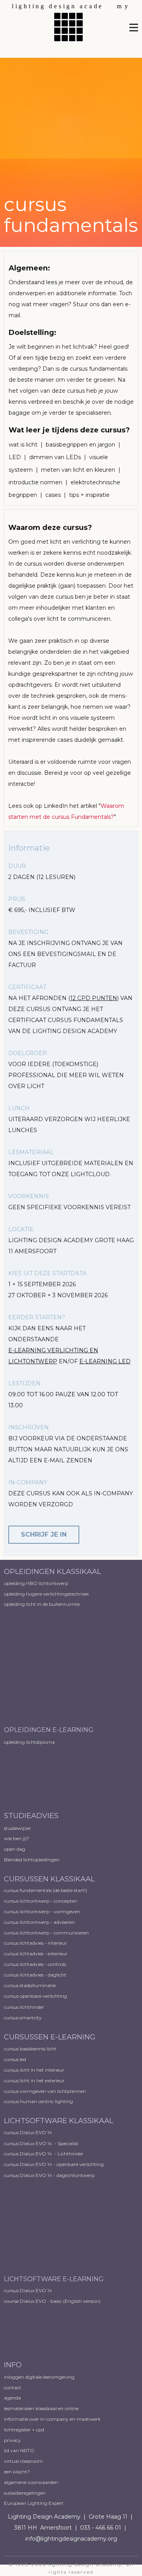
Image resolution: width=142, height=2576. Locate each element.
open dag (15, 1849)
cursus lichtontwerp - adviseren (39, 1922)
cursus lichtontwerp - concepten (41, 1901)
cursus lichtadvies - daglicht (35, 1975)
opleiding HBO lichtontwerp (36, 1583)
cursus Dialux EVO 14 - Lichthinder (44, 2154)
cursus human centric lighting (38, 2101)
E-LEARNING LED (105, 1361)
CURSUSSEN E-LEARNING (50, 2037)
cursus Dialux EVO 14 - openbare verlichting (54, 2164)
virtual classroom (23, 2461)
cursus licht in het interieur (34, 2070)
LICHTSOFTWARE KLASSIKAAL (59, 2121)
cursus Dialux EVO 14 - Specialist (41, 2143)
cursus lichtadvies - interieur (35, 1943)
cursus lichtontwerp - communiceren (46, 1933)
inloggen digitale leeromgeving (39, 2377)
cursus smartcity (23, 2018)
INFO (13, 2365)
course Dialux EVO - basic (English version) (52, 2301)
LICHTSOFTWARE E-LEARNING (54, 2279)
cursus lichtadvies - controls (35, 1964)
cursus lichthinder (24, 2007)
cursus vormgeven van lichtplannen (45, 2091)
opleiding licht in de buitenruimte (42, 1604)
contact (13, 2388)
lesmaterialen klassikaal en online (41, 2408)
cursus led (15, 2059)
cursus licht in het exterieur (34, 2080)
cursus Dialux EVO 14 (28, 2132)
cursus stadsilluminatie (30, 1985)
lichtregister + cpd (24, 2430)
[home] (71, 23)
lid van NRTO (19, 2450)
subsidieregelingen (25, 2493)
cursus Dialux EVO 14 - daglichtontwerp (49, 2175)
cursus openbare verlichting (35, 1996)
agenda (12, 2398)
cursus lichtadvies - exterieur (36, 1954)
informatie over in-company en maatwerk (52, 2419)
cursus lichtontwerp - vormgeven (42, 1911)
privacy (12, 2440)
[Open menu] (134, 28)
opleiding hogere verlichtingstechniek (46, 1594)
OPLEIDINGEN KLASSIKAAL (53, 1572)
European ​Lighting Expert (34, 2503)
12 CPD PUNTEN (94, 998)
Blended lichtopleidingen (32, 1860)
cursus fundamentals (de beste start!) (46, 1890)
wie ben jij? (17, 1838)
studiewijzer (18, 1828)
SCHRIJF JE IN (44, 1534)
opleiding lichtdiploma (29, 1742)
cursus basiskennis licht (30, 2049)
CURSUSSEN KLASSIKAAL (49, 1879)
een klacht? (17, 2472)
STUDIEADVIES (31, 1816)
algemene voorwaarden (31, 2482)
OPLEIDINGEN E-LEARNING (49, 1730)
